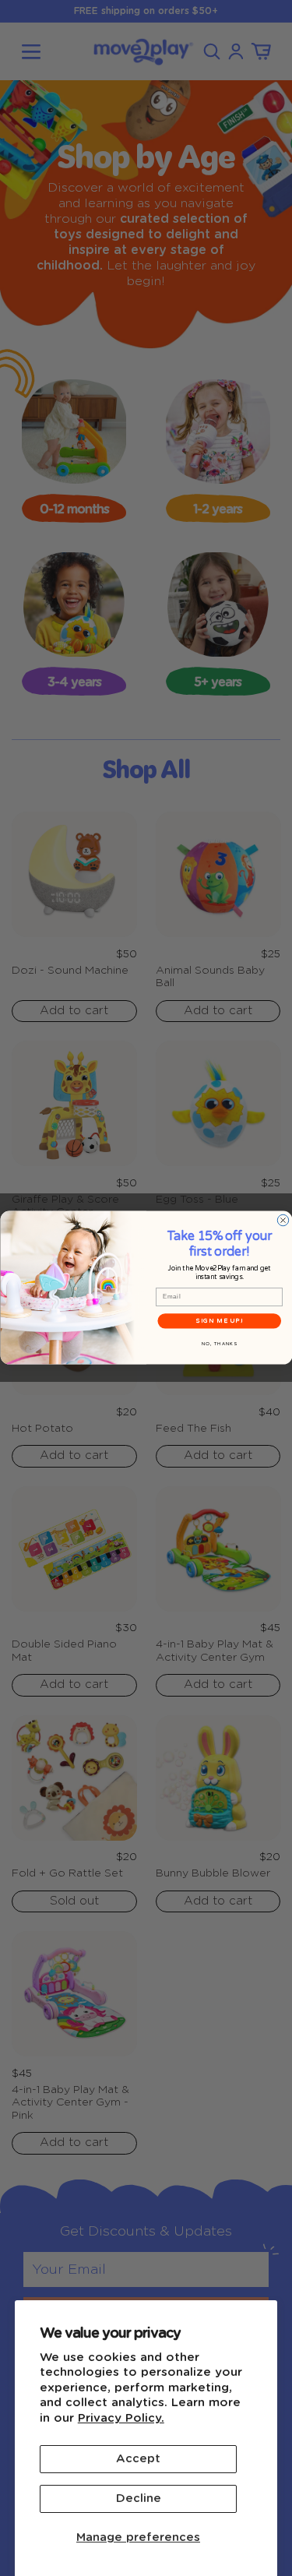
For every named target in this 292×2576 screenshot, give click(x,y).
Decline (139, 2498)
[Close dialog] (283, 1221)
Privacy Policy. (121, 2418)
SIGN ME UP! (219, 1321)
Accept (138, 2459)
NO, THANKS (219, 1344)
